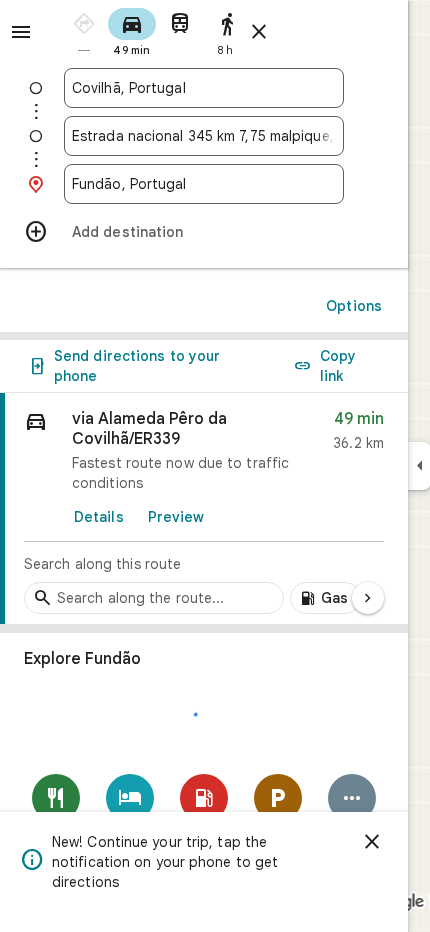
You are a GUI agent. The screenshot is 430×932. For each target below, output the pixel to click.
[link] (204, 509)
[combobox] (204, 88)
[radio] (84, 30)
